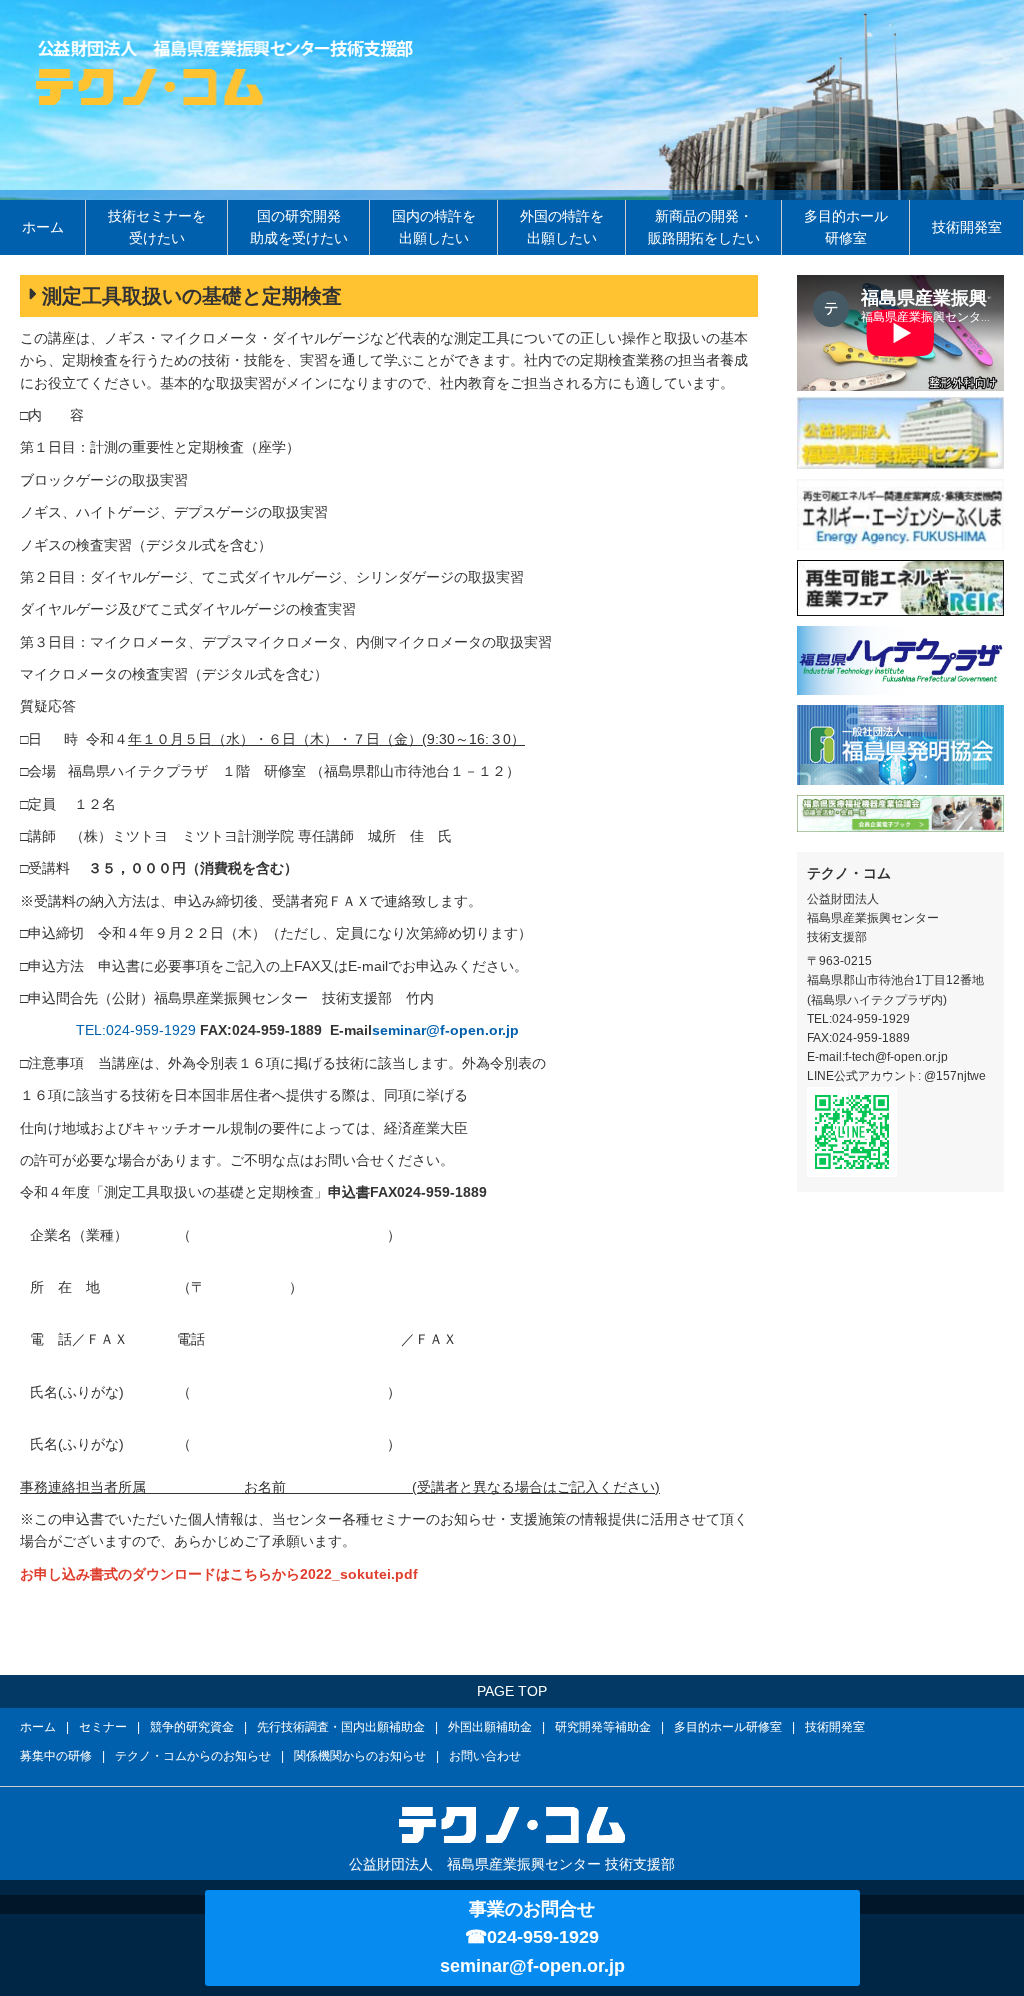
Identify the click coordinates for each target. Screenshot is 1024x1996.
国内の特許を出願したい (434, 227)
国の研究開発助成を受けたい (299, 227)
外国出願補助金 (490, 1727)
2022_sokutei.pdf (359, 1574)
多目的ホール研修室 (846, 227)
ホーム (43, 227)
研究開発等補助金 (603, 1727)
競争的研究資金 (192, 1727)
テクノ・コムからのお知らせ (193, 1756)
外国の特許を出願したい (562, 227)
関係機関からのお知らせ (360, 1756)
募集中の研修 (56, 1756)
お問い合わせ (485, 1756)
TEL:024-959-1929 (136, 1030)
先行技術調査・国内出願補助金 (341, 1727)
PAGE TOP (512, 1691)
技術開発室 (967, 227)
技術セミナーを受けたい (157, 227)
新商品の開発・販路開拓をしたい (704, 227)
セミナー (103, 1727)
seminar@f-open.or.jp (445, 1030)
